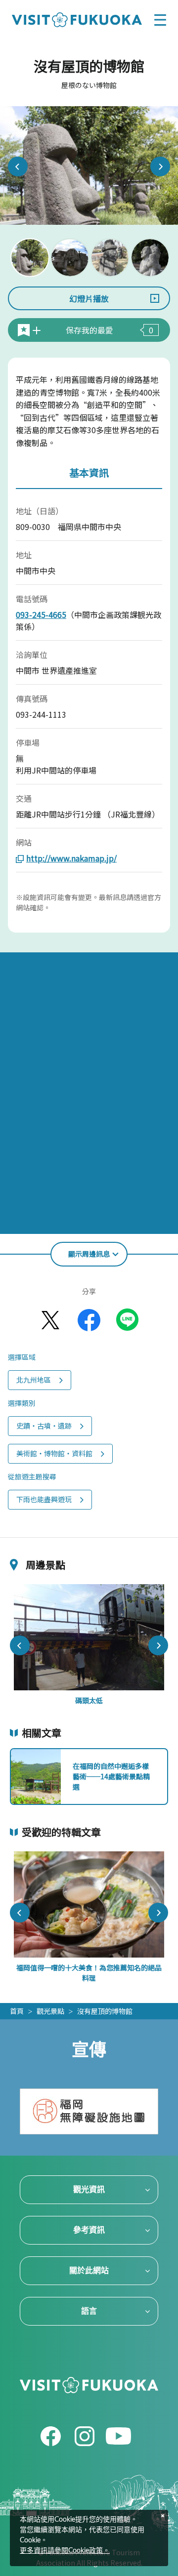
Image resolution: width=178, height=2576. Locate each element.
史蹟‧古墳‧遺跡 (44, 1426)
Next (160, 166)
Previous (18, 166)
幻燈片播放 (89, 298)
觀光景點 (50, 2011)
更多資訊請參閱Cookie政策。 (65, 2551)
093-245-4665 (41, 614)
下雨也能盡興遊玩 (44, 1499)
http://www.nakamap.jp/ (71, 858)
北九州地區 (34, 1380)
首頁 (17, 2011)
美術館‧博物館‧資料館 (54, 1453)
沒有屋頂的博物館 (105, 2011)
